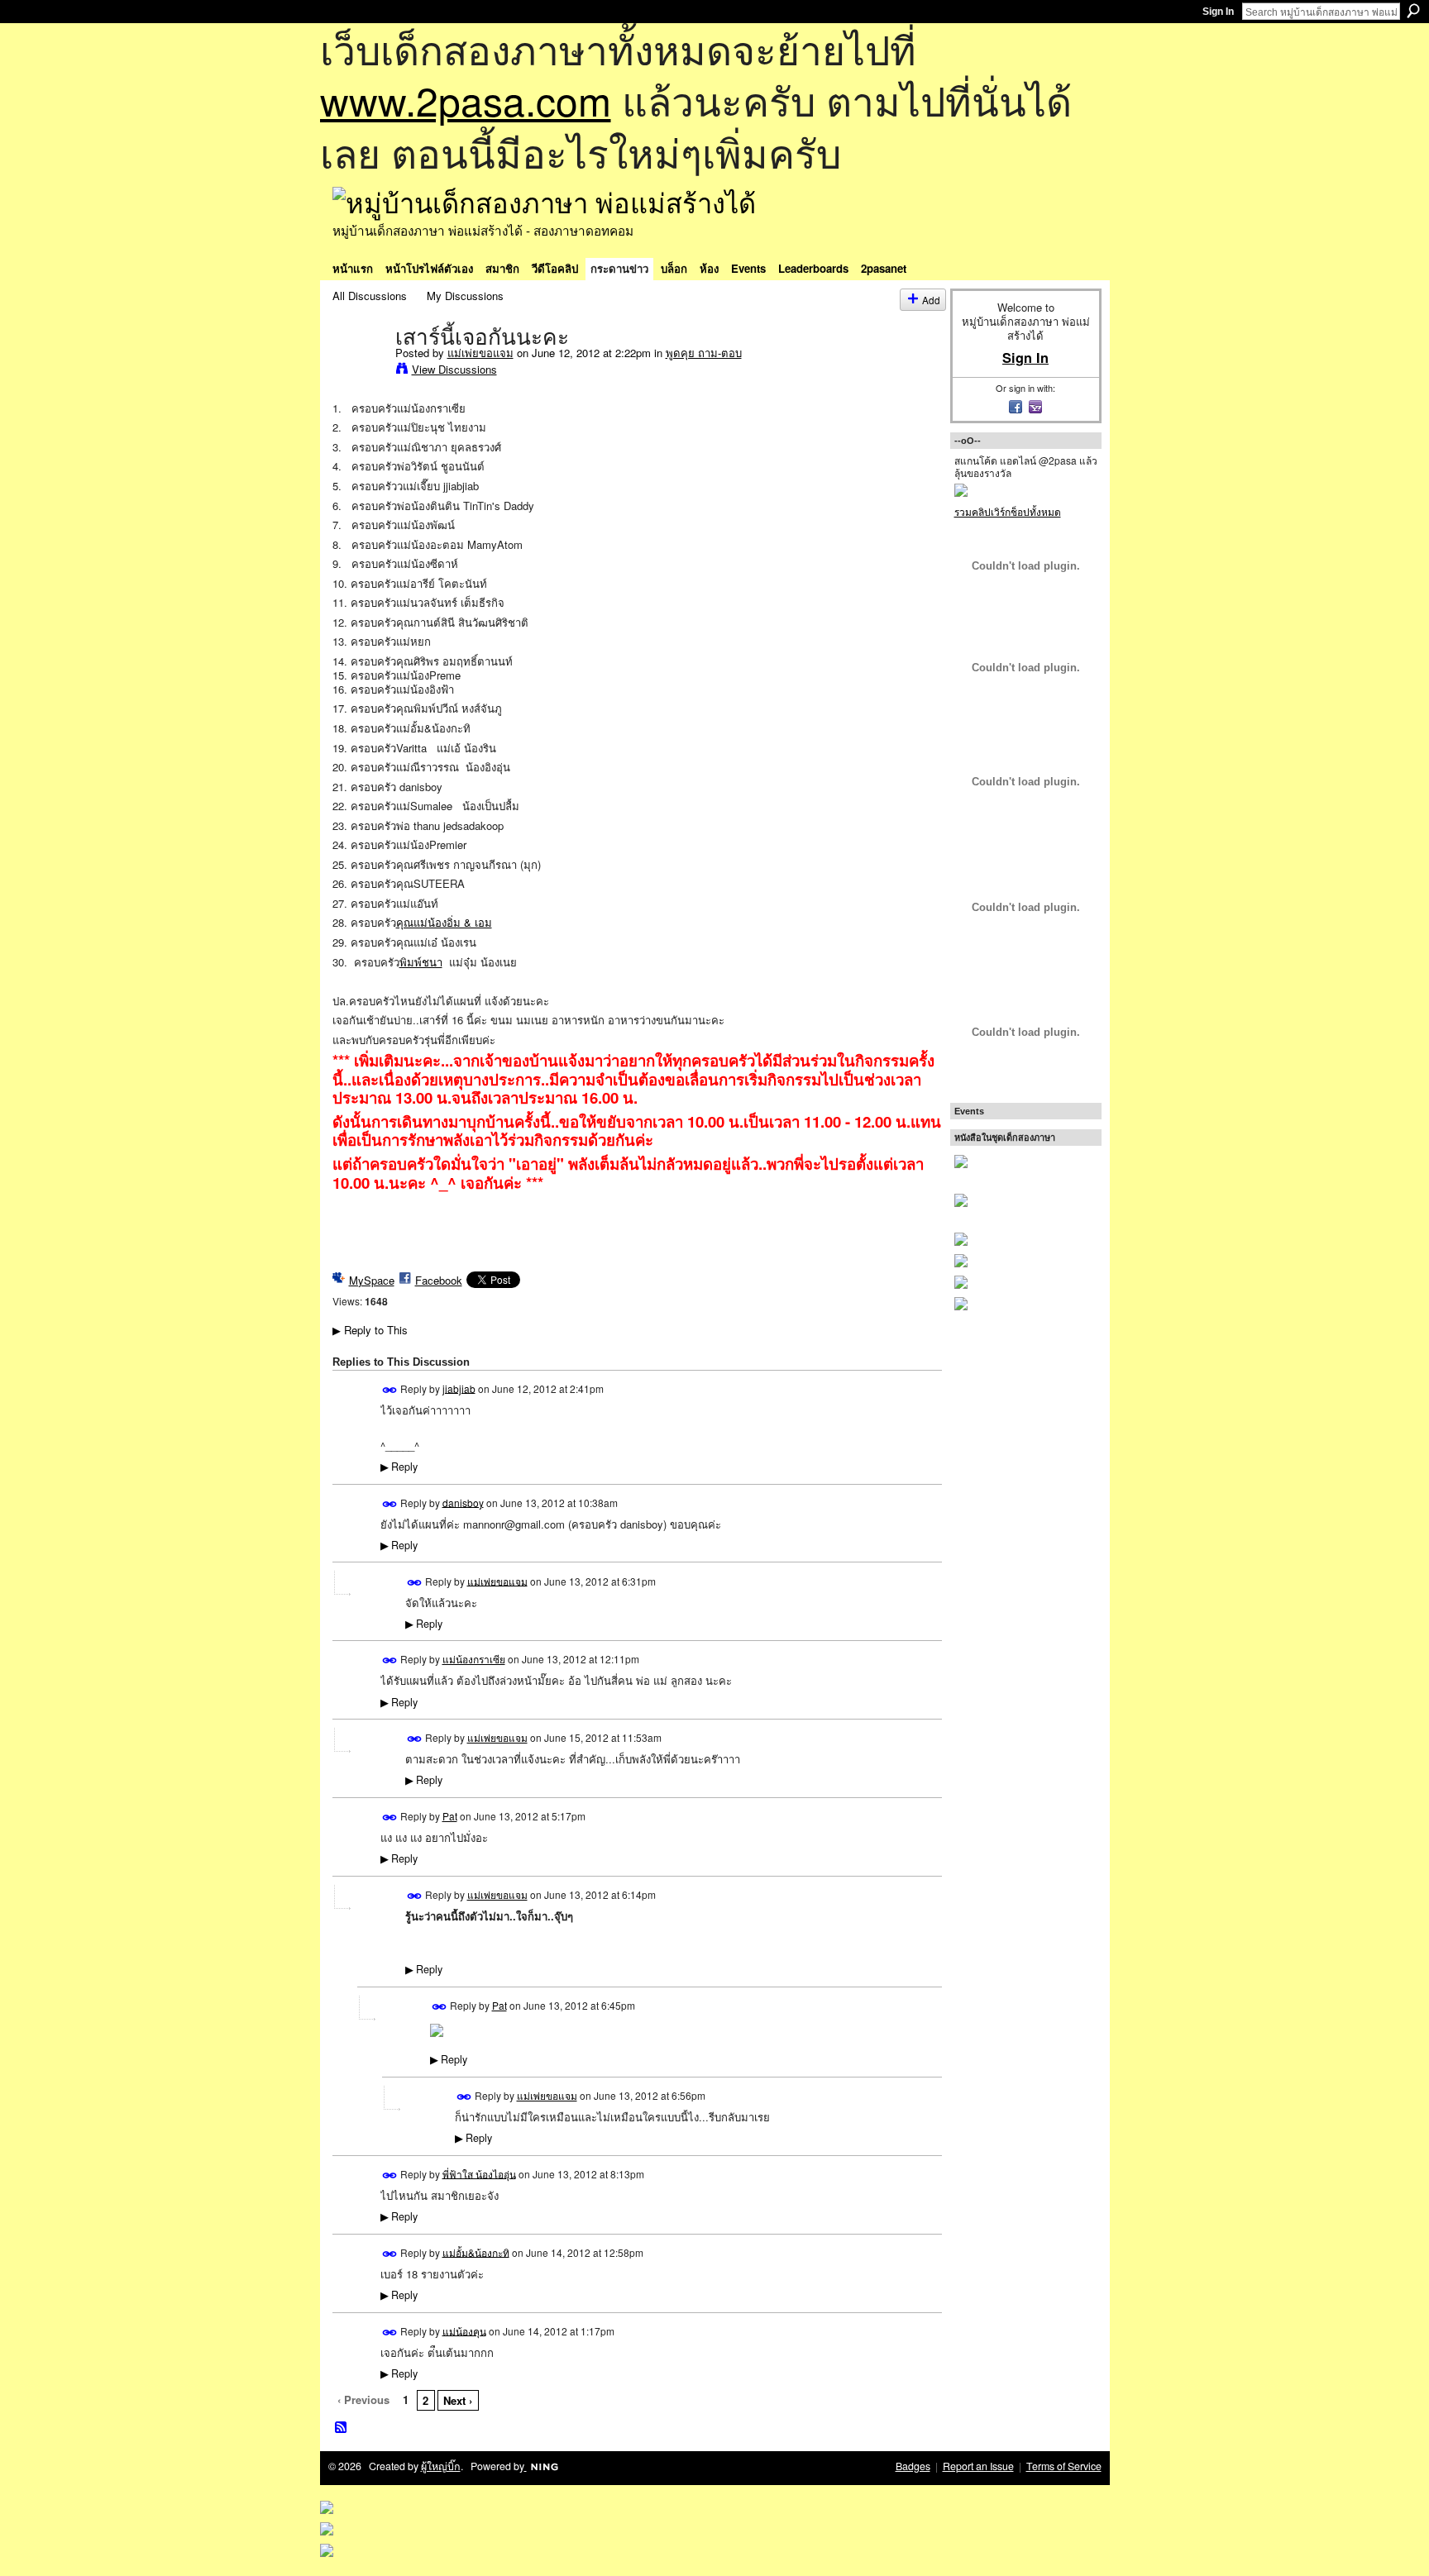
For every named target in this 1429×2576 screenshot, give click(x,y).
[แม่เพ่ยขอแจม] (359, 371)
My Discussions (465, 296)
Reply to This (370, 1330)
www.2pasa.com (466, 100)
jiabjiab (459, 1388)
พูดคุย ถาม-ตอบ (704, 353)
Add (931, 300)
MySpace (372, 1280)
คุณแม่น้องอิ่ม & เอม (444, 922)
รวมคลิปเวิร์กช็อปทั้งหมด (1008, 511)
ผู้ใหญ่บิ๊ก (441, 2466)
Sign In (1218, 12)
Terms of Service (1064, 2466)
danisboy (463, 1502)
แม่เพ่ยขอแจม (480, 353)
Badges (913, 2466)
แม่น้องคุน (464, 2330)
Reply (399, 1467)
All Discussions (370, 296)
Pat (450, 1816)
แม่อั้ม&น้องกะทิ (476, 2252)
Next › (458, 2400)
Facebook (439, 1280)
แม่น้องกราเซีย (474, 1659)
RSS (342, 2428)
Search (1413, 11)
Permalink (390, 1390)
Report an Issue (978, 2466)
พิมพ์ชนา (421, 962)
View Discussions (454, 369)
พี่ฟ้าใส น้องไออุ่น (479, 2173)
